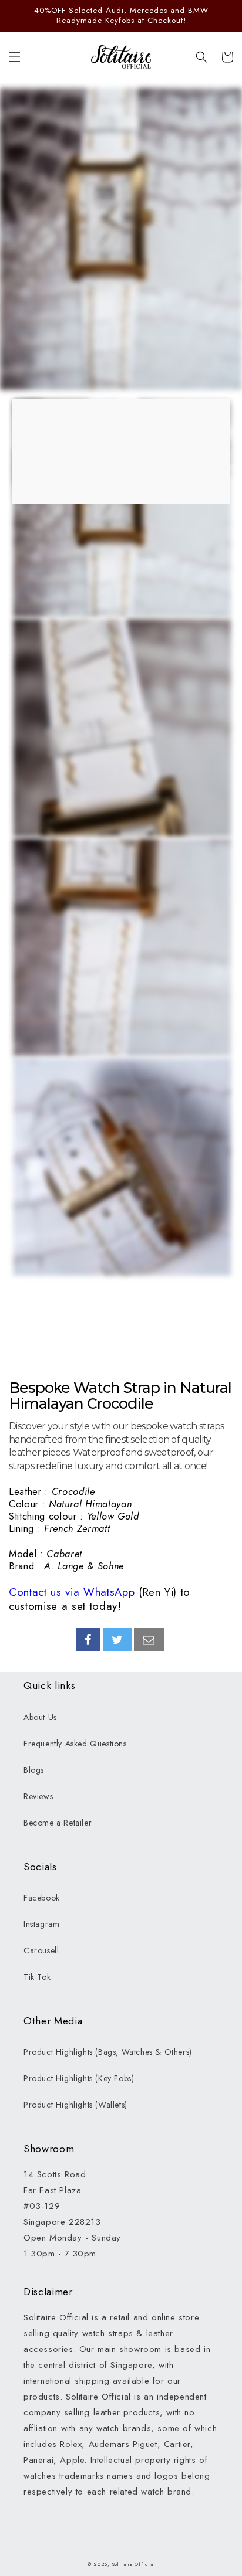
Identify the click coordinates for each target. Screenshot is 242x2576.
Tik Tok (37, 1977)
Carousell (41, 1950)
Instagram (41, 1924)
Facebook (42, 1898)
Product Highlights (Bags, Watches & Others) (108, 2052)
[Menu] (15, 57)
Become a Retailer (58, 1823)
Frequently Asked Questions (75, 1744)
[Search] (201, 57)
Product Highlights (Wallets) (75, 2105)
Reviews (38, 1796)
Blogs (34, 1770)
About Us (40, 1717)
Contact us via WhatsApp (72, 1592)
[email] (149, 1640)
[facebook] (88, 1640)
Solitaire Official (134, 2564)
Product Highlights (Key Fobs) (79, 2078)
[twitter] (117, 1640)
